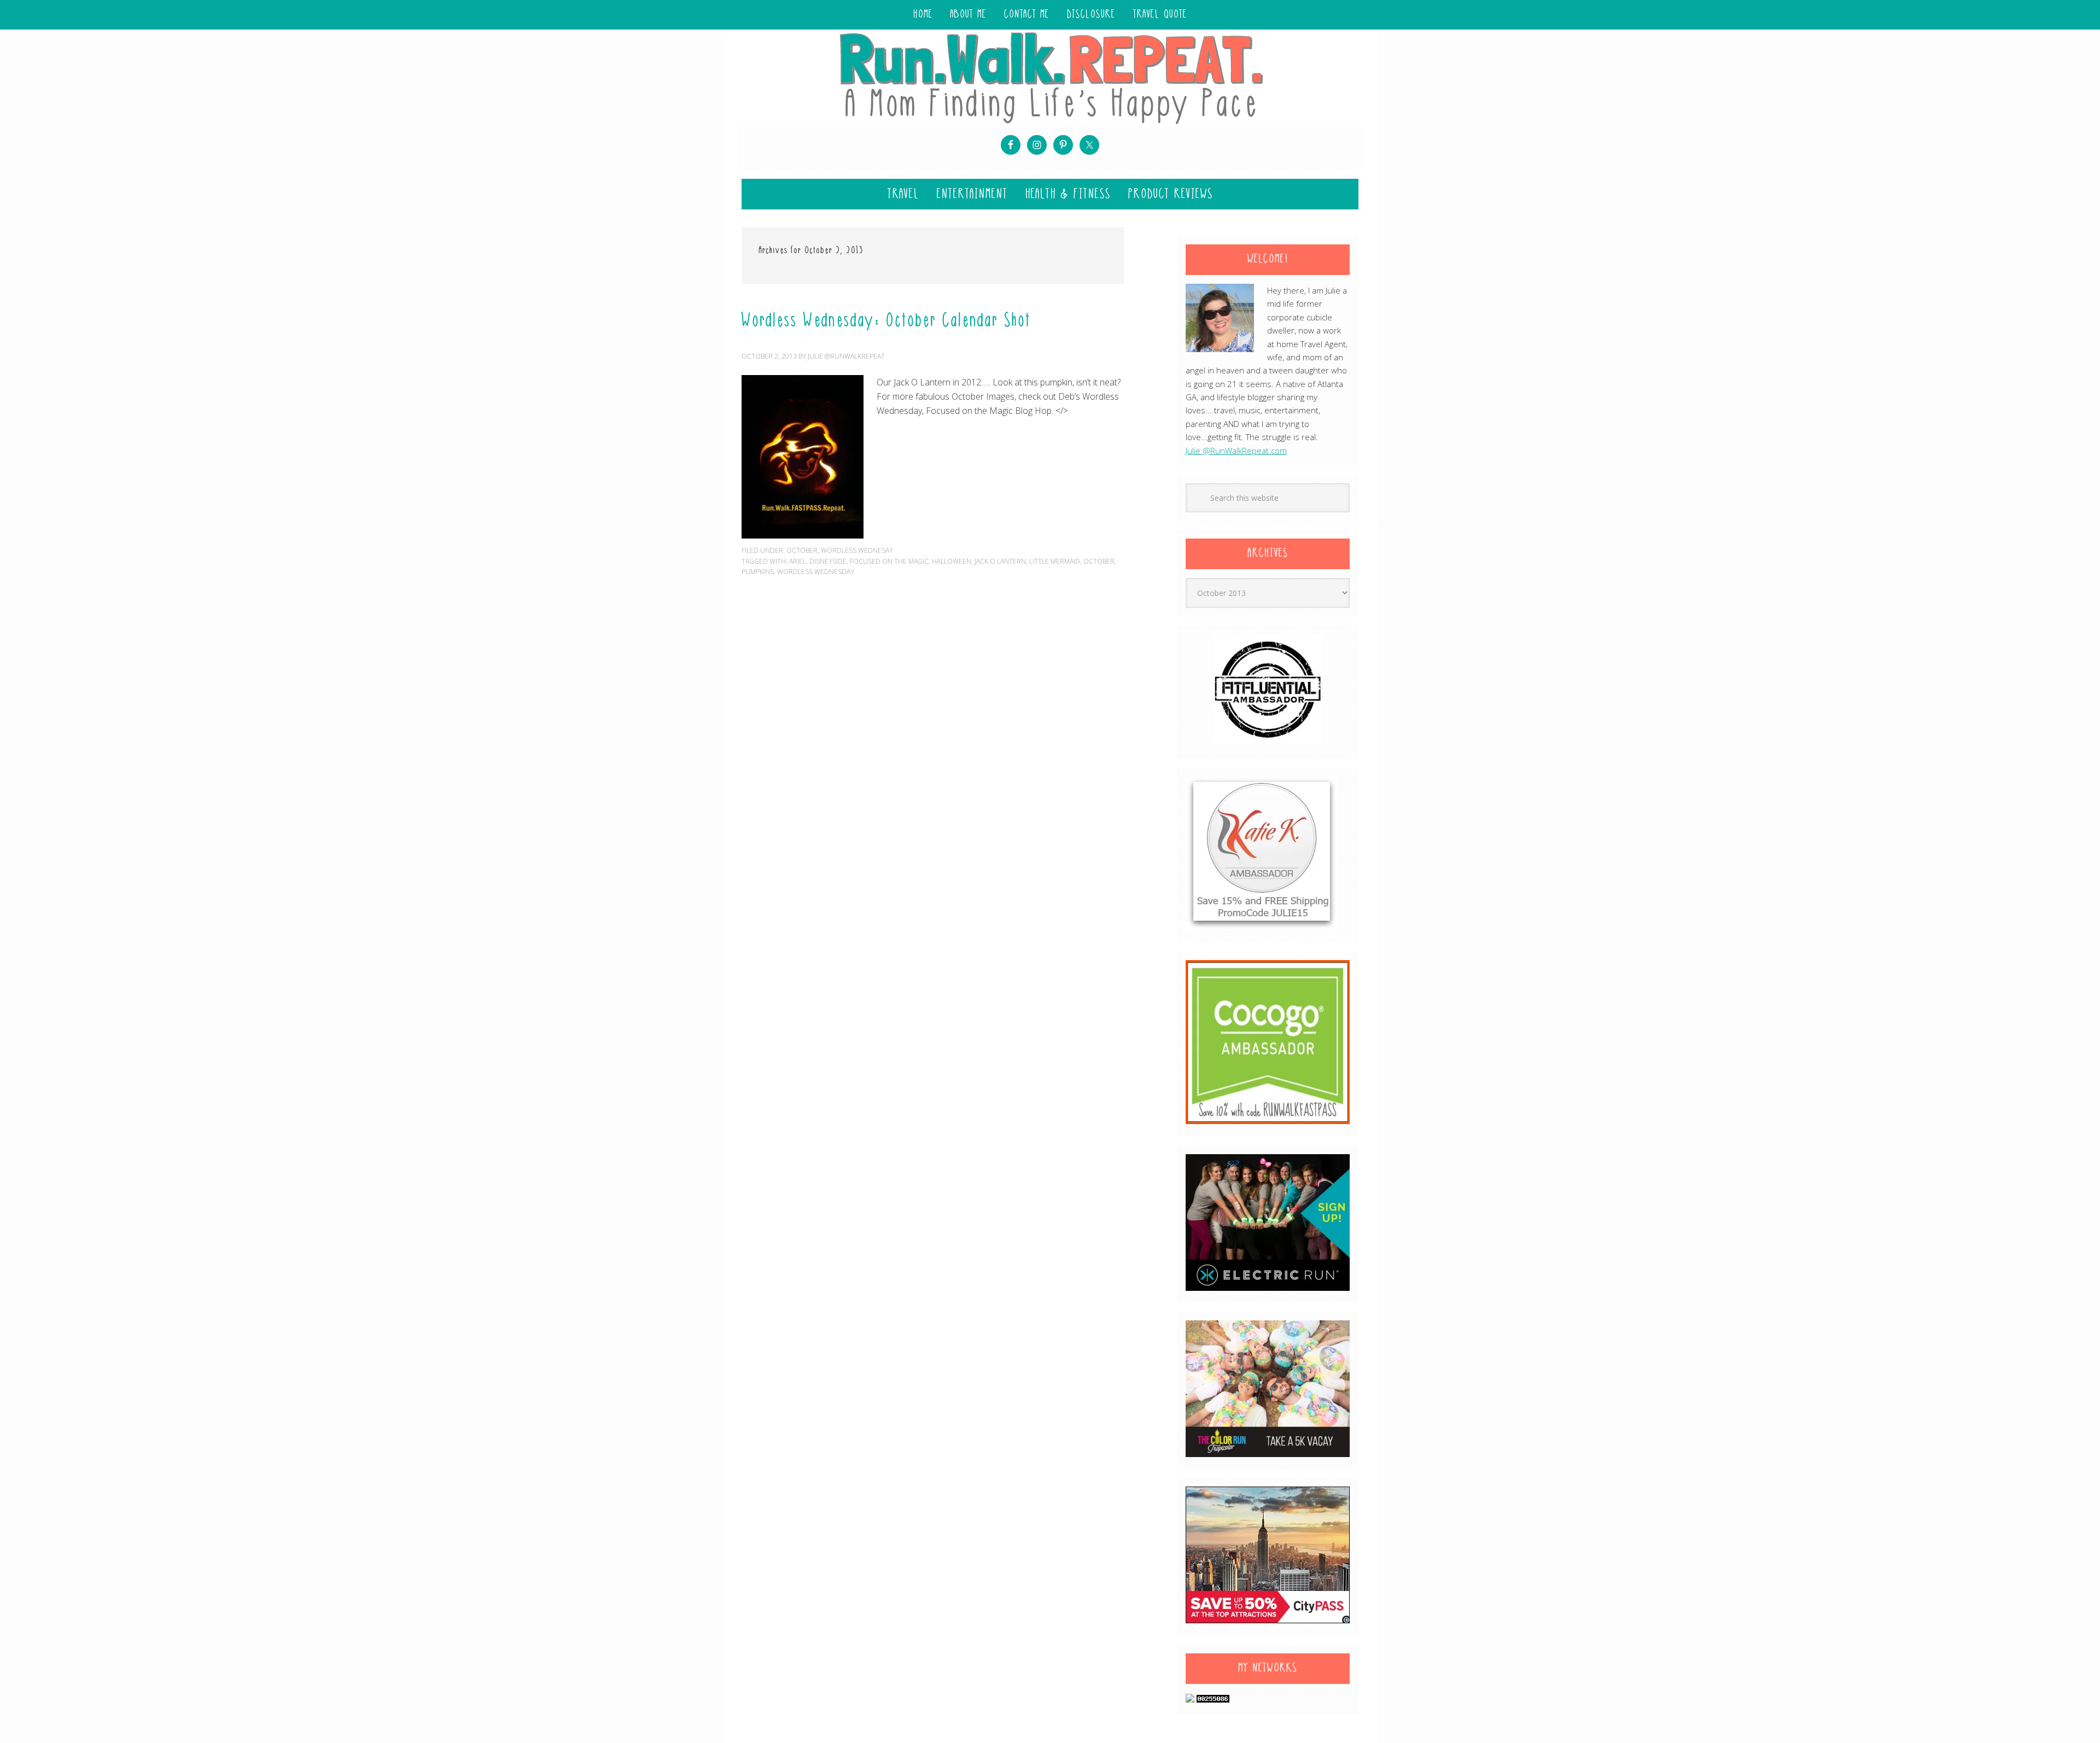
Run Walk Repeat (1050, 77)
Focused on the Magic (889, 561)
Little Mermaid (1055, 561)
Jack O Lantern (1000, 561)
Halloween (952, 561)
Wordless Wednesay (857, 550)
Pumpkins (758, 572)
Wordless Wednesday (816, 572)
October (802, 550)
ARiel (798, 561)
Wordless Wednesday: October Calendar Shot (886, 321)
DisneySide (828, 561)
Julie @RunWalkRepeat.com (1236, 451)
